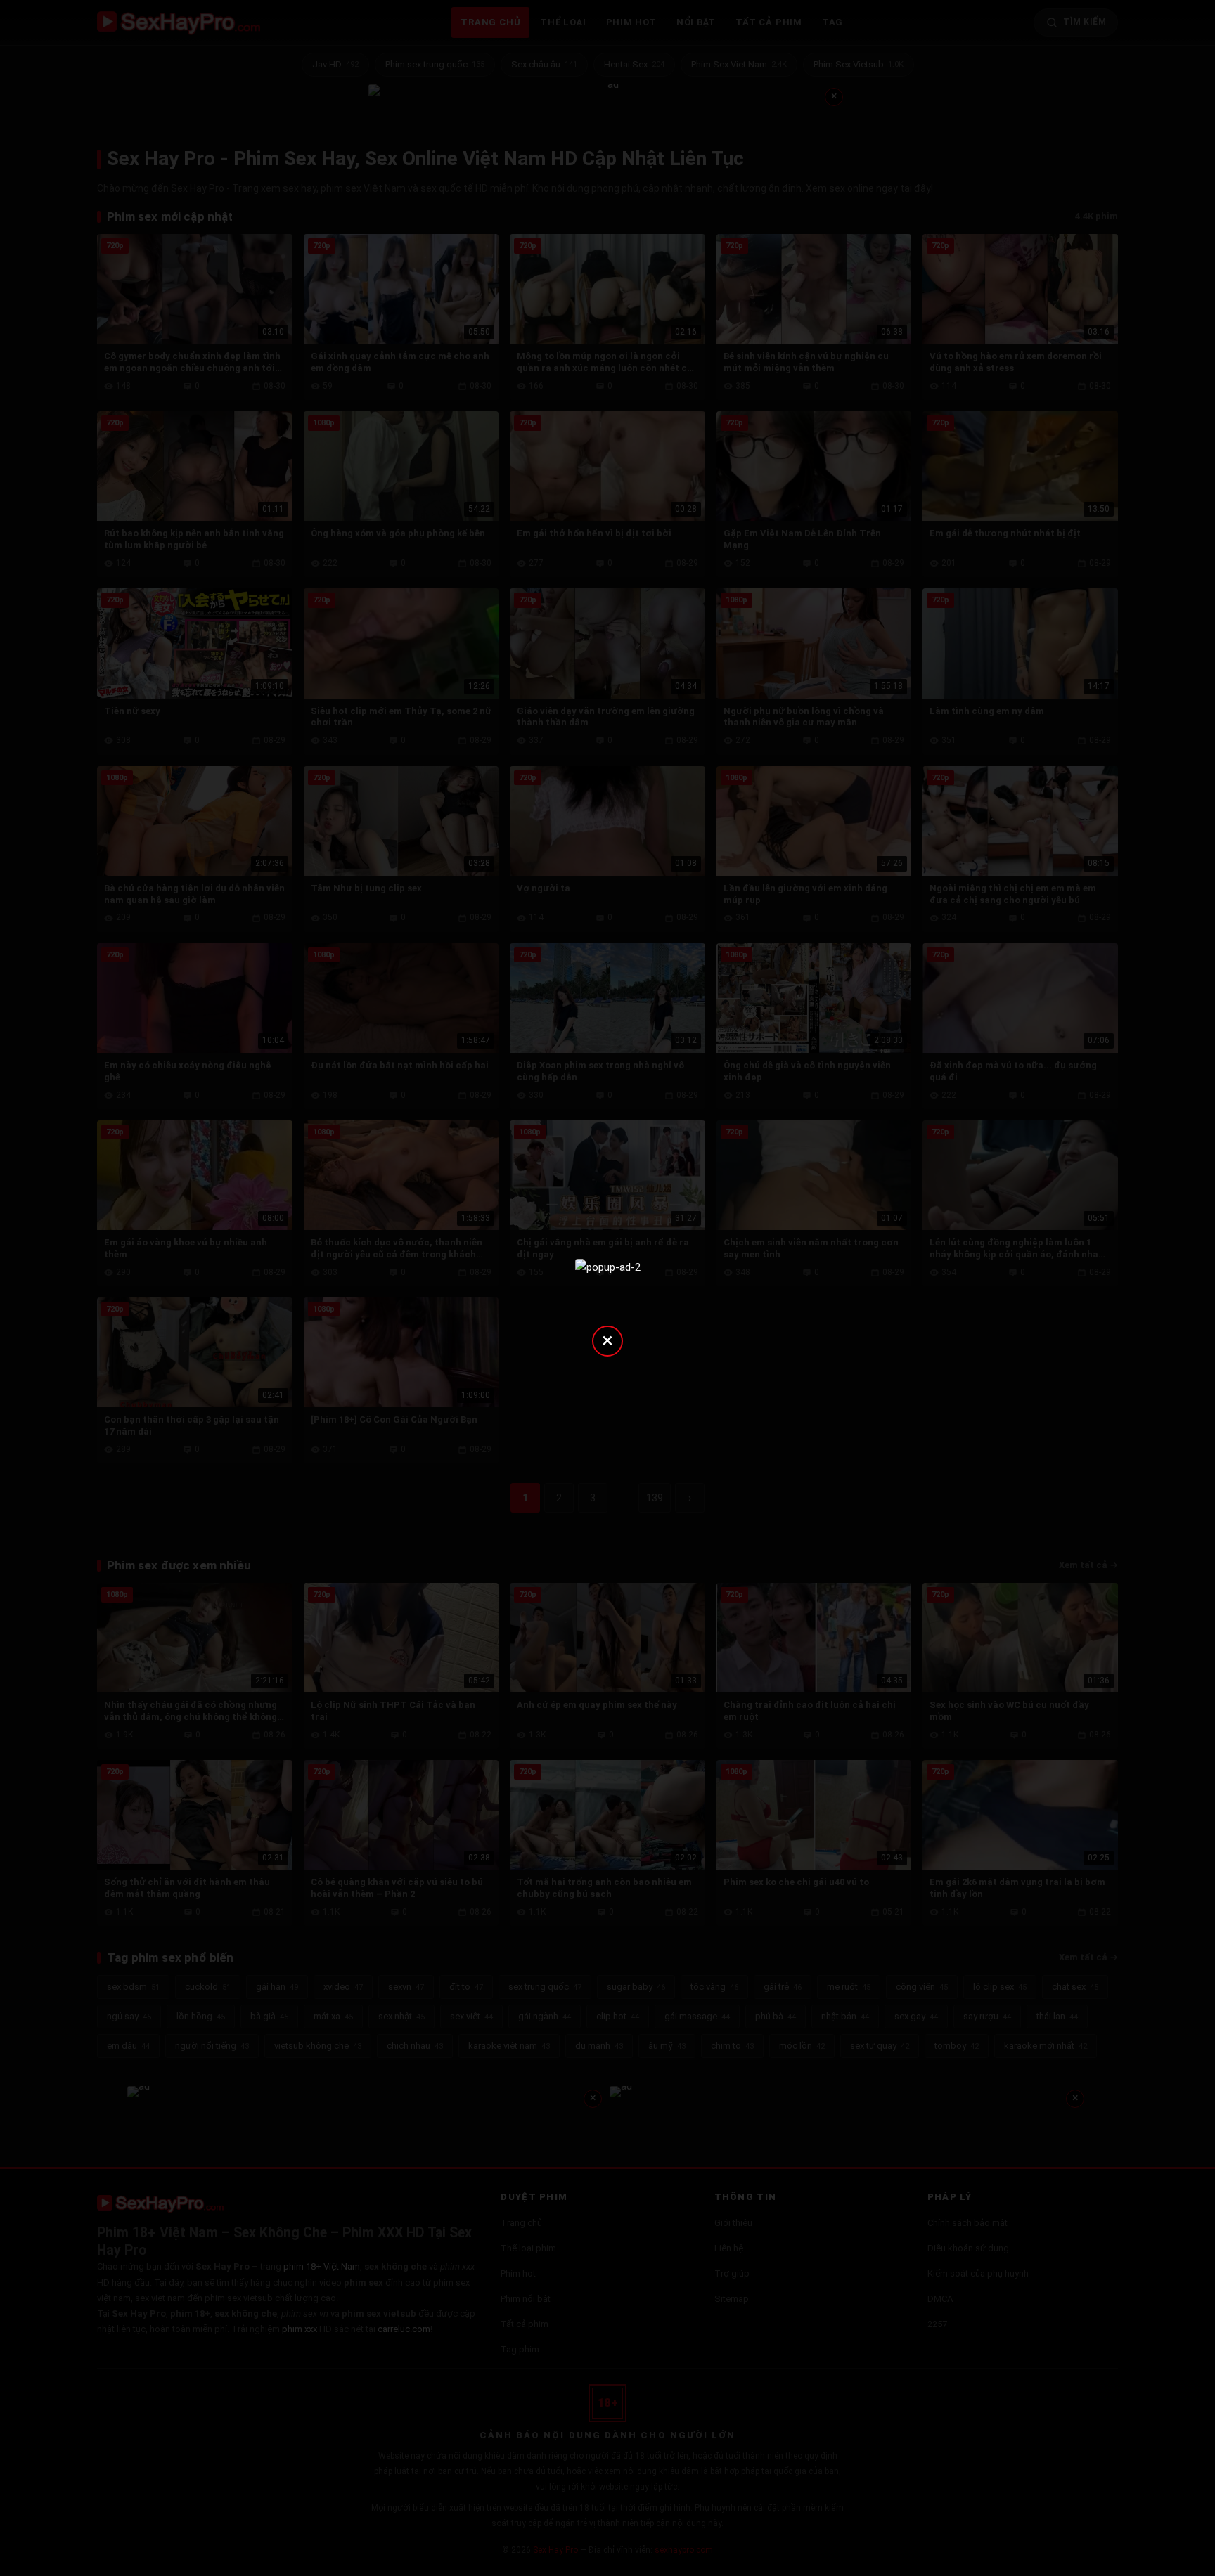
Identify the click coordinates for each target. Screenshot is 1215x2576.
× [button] (607, 1340)
